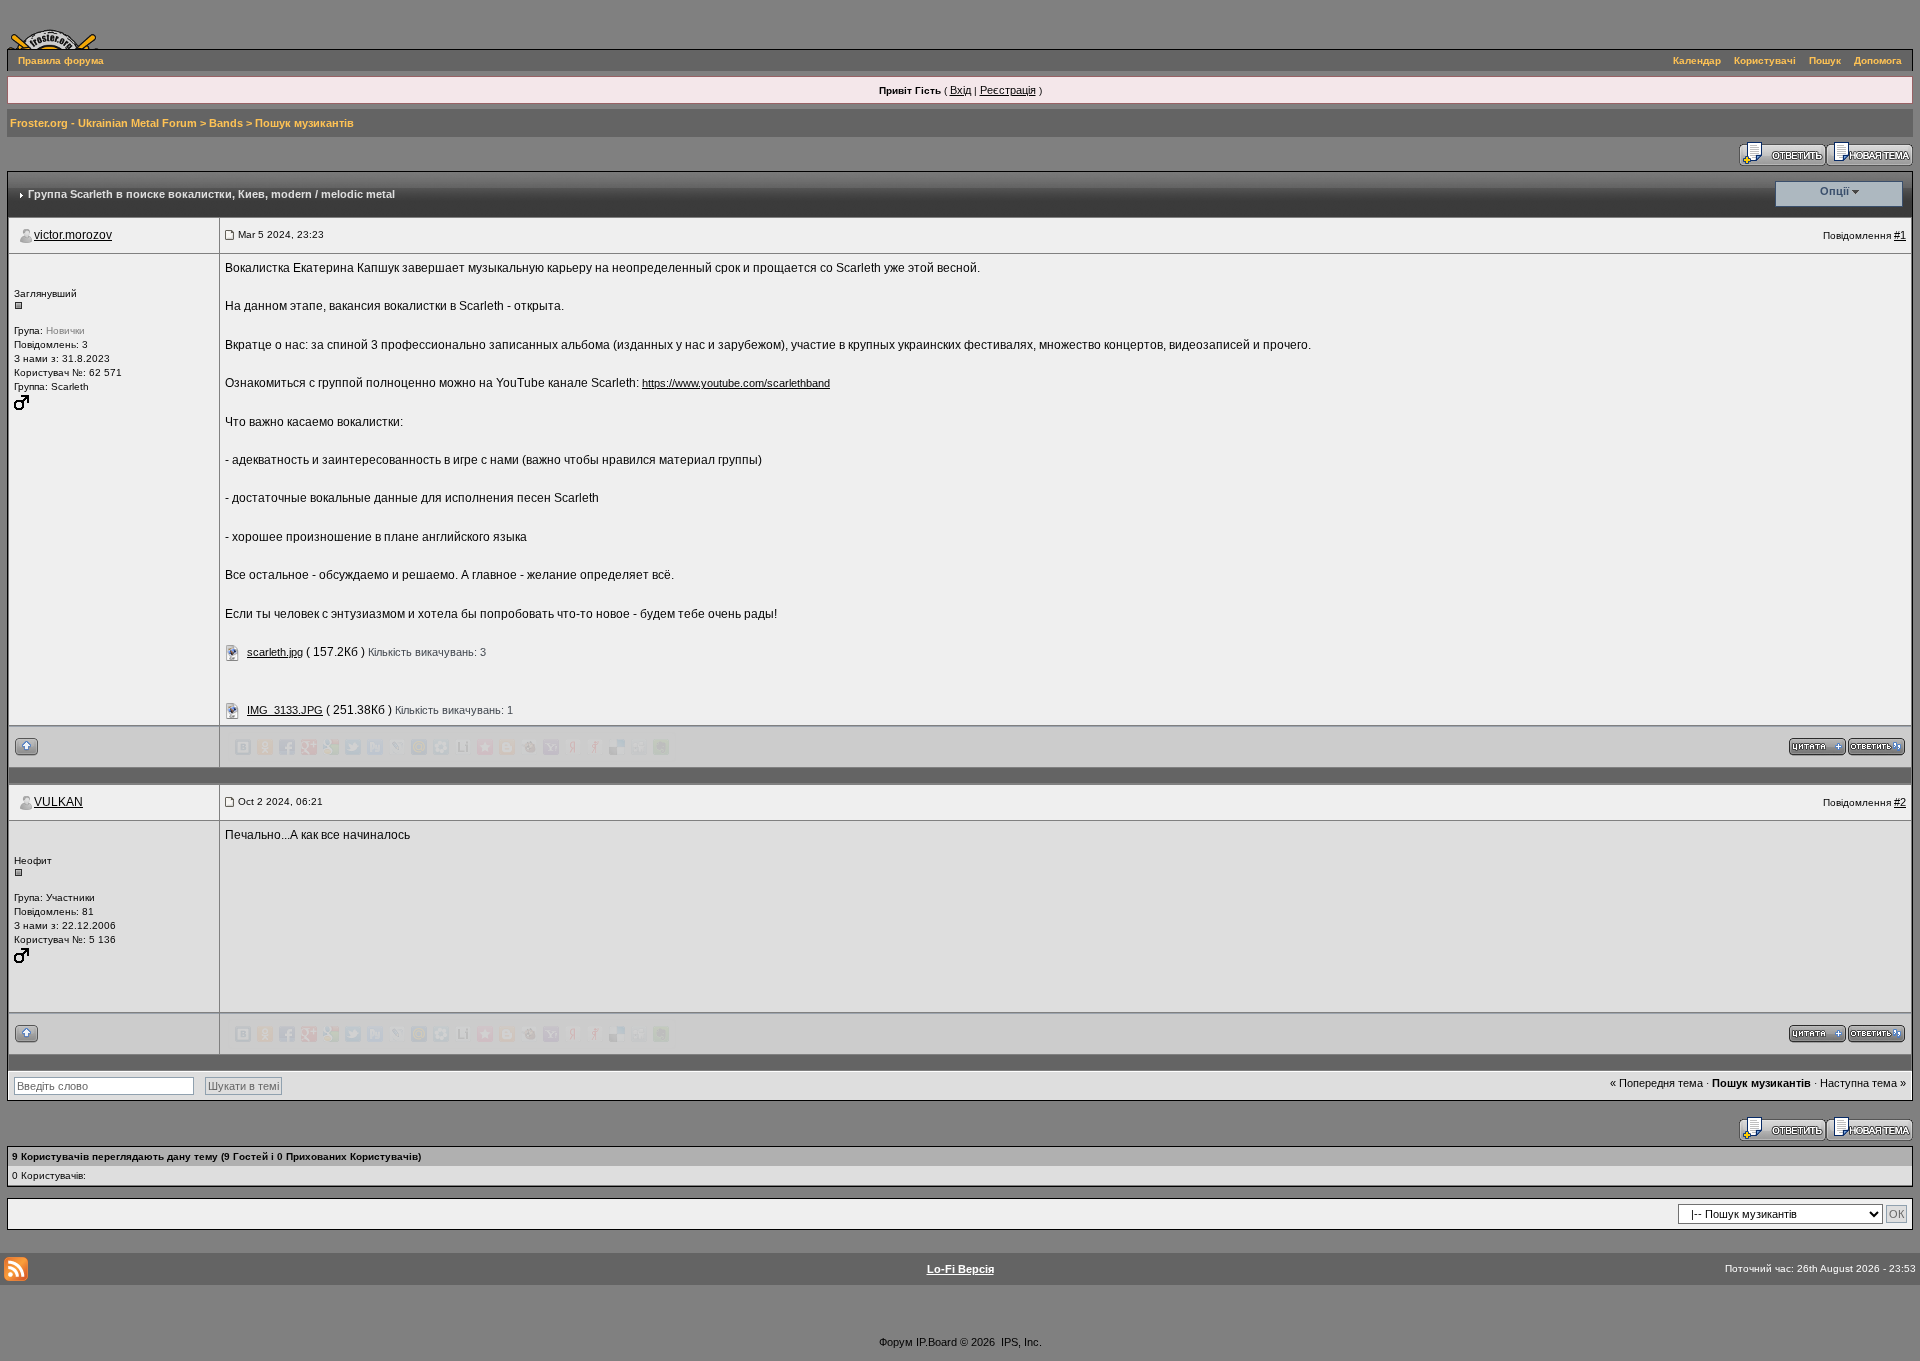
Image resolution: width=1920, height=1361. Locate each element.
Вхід (960, 90)
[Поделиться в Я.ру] (595, 747)
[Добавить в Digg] (639, 747)
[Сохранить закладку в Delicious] (617, 747)
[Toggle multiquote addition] (1817, 746)
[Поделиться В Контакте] (243, 747)
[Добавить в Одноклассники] (265, 747)
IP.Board (936, 1342)
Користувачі (1765, 60)
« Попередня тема (1656, 1083)
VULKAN (58, 802)
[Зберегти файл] (233, 652)
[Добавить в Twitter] (353, 747)
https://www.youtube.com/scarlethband (736, 383)
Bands (226, 123)
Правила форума (61, 60)
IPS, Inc (1020, 1342)
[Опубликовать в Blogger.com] (507, 747)
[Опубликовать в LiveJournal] (397, 747)
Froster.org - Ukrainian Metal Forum (103, 123)
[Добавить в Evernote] (661, 747)
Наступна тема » (1863, 1083)
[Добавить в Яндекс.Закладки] (573, 747)
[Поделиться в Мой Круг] (441, 747)
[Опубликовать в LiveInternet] (463, 747)
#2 (1900, 802)
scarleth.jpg (275, 652)
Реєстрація (1008, 90)
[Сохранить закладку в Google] (331, 747)
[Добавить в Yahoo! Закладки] (551, 747)
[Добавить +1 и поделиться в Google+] (309, 747)
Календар (1697, 60)
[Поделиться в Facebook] (287, 747)
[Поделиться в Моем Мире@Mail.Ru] (419, 747)
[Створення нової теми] (1869, 153)
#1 (1900, 235)
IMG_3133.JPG (285, 710)
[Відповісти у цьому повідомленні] (1876, 746)
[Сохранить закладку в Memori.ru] (485, 747)
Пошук (1825, 60)
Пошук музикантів (304, 123)
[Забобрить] (529, 747)
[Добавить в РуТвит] (375, 747)
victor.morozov (73, 235)
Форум (896, 1342)
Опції (1834, 191)
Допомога (1878, 60)
